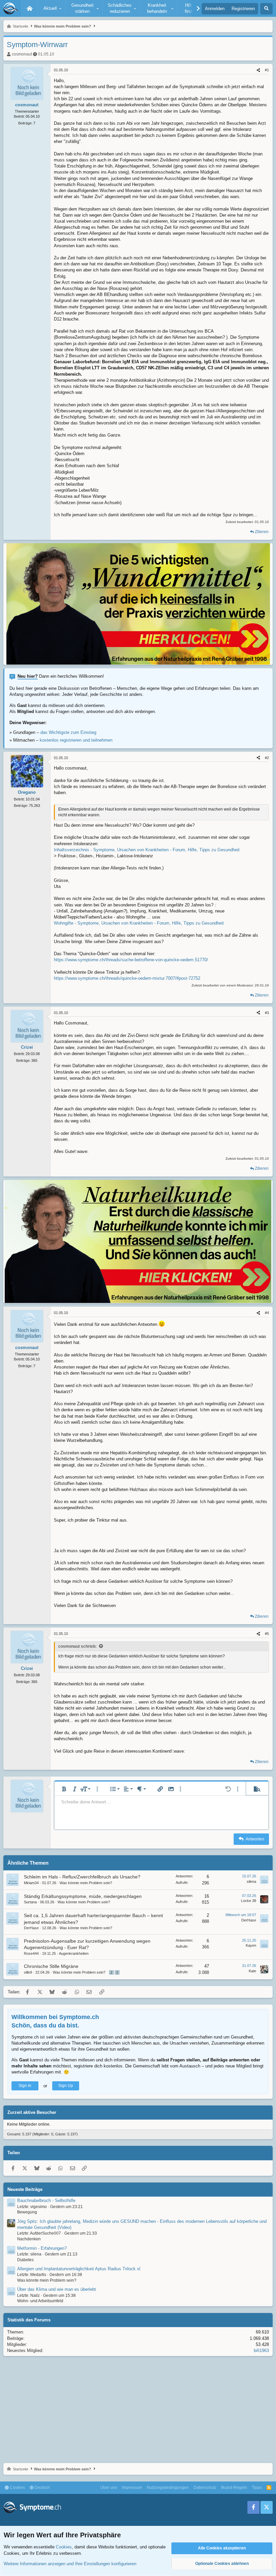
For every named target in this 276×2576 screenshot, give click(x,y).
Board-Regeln (234, 2488)
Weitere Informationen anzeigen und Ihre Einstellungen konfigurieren (70, 2564)
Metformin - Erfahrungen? (42, 2248)
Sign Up (66, 2086)
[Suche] (266, 9)
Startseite (30, 8)
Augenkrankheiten (74, 1953)
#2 (267, 758)
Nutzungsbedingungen (168, 2488)
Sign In (25, 2086)
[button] (51, 8)
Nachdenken (29, 2239)
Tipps (257, 2488)
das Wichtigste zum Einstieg (68, 732)
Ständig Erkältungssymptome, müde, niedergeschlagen (83, 1896)
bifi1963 (261, 2350)
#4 (267, 1313)
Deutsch (42, 2488)
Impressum (132, 2488)
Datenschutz (205, 2488)
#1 (267, 70)
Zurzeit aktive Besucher (32, 2112)
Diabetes (25, 2260)
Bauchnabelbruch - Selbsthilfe (46, 2200)
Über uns (109, 2488)
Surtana (30, 1902)
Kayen (251, 1945)
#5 (267, 1634)
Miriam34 (31, 1883)
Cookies (17, 2488)
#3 (267, 1013)
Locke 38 (249, 1901)
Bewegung (27, 2212)
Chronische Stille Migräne (51, 1966)
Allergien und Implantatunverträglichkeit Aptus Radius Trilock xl (79, 2269)
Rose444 (31, 1953)
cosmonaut (22, 54)
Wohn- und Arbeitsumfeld (40, 2301)
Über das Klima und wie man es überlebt (57, 2289)
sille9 (28, 1972)
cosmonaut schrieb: (77, 1646)
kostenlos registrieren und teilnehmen (76, 740)
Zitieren (262, 532)
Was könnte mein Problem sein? (86, 1883)
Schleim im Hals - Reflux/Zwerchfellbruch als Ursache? (82, 1877)
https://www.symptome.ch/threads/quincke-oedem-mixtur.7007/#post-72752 (127, 978)
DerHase (31, 1928)
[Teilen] (258, 70)
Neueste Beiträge (25, 2189)
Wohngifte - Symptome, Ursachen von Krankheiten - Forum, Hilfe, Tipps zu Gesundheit (139, 923)
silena (251, 1881)
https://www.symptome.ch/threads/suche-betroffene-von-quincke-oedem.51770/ (131, 960)
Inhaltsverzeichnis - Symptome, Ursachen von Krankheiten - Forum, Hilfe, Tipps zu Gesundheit (147, 850)
